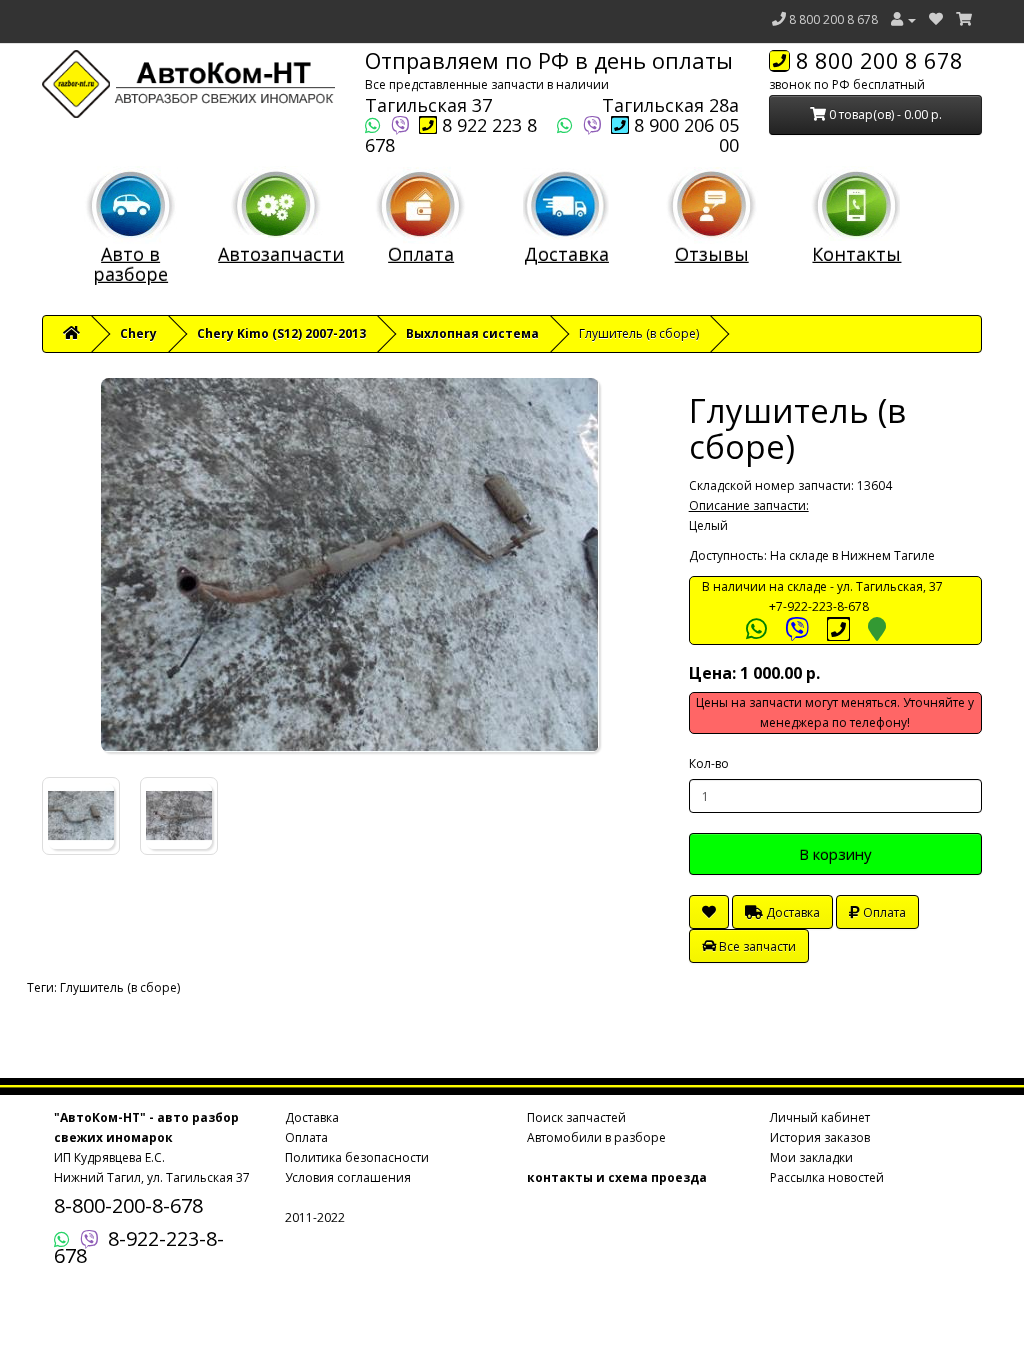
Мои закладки (811, 1157)
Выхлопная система (472, 333)
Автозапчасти (281, 254)
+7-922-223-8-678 (819, 606)
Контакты (856, 254)
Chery (138, 333)
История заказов (820, 1137)
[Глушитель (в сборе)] (350, 565)
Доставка (566, 254)
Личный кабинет (820, 1117)
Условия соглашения (348, 1177)
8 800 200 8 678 (833, 19)
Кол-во (709, 763)
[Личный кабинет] (903, 19)
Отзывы (712, 254)
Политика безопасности (357, 1157)
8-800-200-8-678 (128, 1205)
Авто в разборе (130, 264)
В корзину (835, 854)
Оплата (421, 254)
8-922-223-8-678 (139, 1247)
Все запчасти (756, 946)
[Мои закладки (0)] (936, 19)
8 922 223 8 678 (451, 135)
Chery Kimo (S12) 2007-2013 (281, 333)
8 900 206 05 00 (684, 135)
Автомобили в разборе (596, 1137)
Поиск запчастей (576, 1117)
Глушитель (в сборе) (120, 987)
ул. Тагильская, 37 (890, 586)
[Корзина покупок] (964, 19)
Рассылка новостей (827, 1177)
